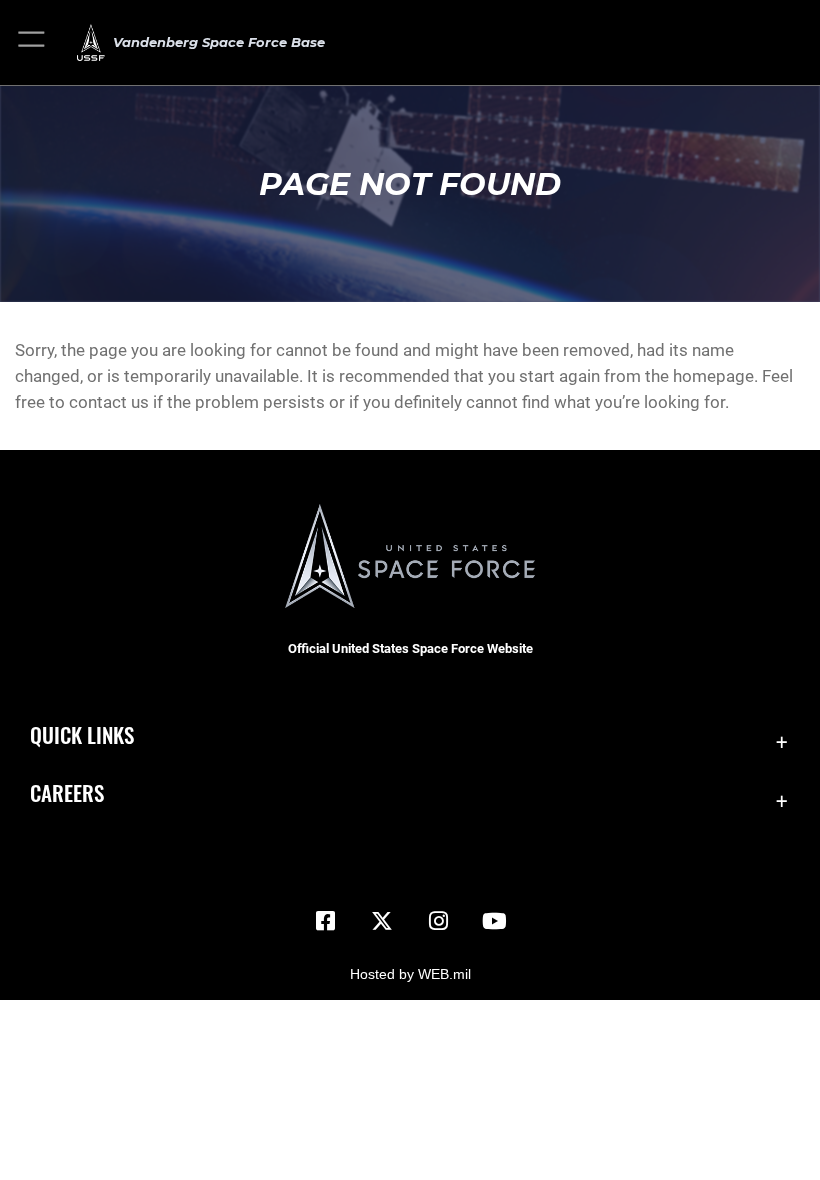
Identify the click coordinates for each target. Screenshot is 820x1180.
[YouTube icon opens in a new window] (494, 921)
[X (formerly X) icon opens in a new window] (382, 921)
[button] (32, 42)
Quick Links (82, 734)
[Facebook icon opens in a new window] (326, 921)
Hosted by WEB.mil (410, 974)
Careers (67, 792)
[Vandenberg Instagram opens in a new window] (438, 921)
